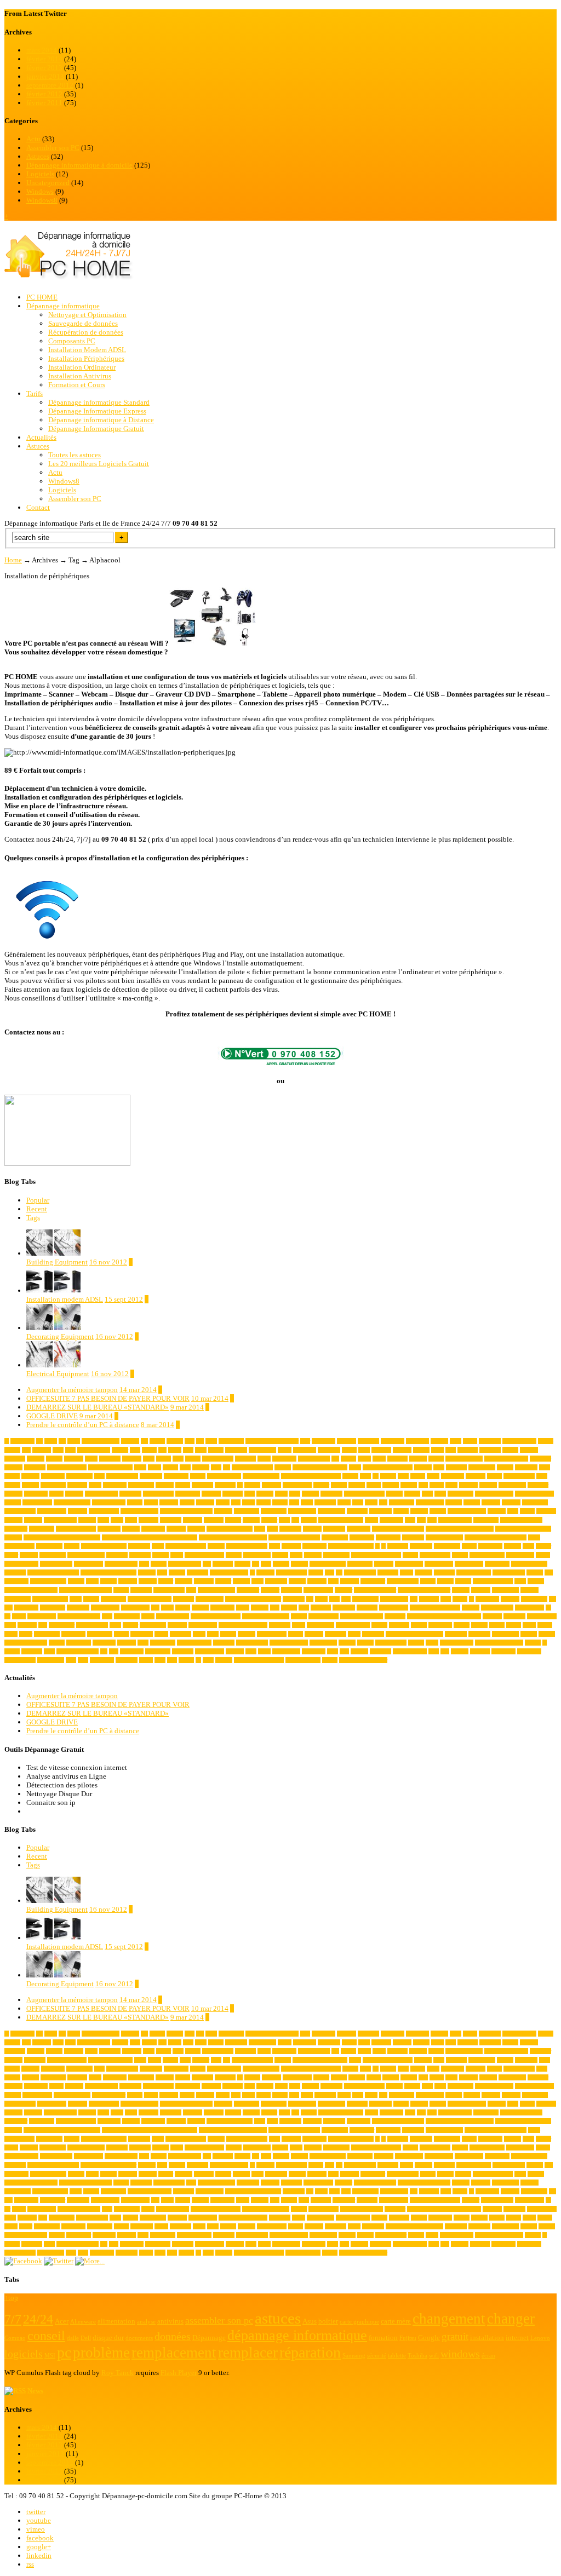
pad (414, 1599)
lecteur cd (444, 1572)
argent (379, 1459)
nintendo (481, 1590)
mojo (520, 1581)
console (438, 1511)
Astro (140, 1467)
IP (252, 1572)
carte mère (130, 1494)
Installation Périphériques (86, 358)
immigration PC (328, 1564)
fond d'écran (53, 1555)
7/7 (62, 1441)
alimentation (262, 1450)
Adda (456, 1441)
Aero (70, 1450)
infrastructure (439, 1564)
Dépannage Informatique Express (97, 411)
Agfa (135, 1450)
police (243, 1608)
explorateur (314, 1546)
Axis (99, 1476)
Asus (185, 1467)
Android (529, 1450)
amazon (421, 1450)
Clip (294, 1502)
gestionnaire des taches (376, 1555)
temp (143, 1643)
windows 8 (529, 1651)
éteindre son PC (303, 1660)
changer (13, 1502)
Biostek (30, 1485)
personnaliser (135, 1608)
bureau (437, 1485)
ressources (514, 1616)
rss (30, 2564)
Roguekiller (62, 1625)
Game (296, 1555)
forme (177, 1555)
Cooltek (87, 1520)
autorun (505, 1467)
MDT (257, 1581)
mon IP (536, 1581)
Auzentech (526, 1467)
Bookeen (271, 1485)
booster (321, 1485)
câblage (309, 1520)
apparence (245, 1459)
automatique (482, 1467)
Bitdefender (53, 1485)
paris (446, 1599)
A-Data (157, 1441)
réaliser (130, 1625)
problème (321, 1608)
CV (295, 1520)
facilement (421, 1546)
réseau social (320, 1625)
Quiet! (19, 1616)
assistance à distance (110, 1467)
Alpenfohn (305, 1450)
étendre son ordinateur (363, 1660)
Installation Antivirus (80, 376)
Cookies (497, 1511)
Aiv (162, 1450)
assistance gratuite (67, 1467)
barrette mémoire (261, 1476)
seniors (497, 1625)
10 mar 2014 (210, 1398)
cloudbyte (325, 1502)
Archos (348, 1459)
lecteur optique (509, 1572)
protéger (471, 1608)
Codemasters (430, 1502)
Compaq (511, 1502)
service (514, 1625)
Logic (92, 1581)
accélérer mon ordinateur (272, 1441)
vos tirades (314, 1651)
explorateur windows (351, 1546)
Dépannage (359, 1529)
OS (310, 1599)
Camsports (36, 1494)
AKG (201, 1450)
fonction (29, 1555)
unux (49, 1651)
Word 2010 (102, 1660)
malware (148, 1581)
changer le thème (72, 1502)
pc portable (26, 1608)
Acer (305, 1441)
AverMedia (53, 1476)
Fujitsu (280, 1555)
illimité (281, 1564)
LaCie (407, 1572)
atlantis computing (252, 1467)
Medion (297, 1581)
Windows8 (42, 200)
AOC (149, 1459)
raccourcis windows (79, 1616)
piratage (200, 1608)
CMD (371, 1502)
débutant (312, 1529)
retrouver (27, 1625)
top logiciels (323, 1643)
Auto (439, 1467)
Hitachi (242, 1564)
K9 (339, 1572)
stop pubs (336, 1634)
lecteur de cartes (474, 1572)
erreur (158, 1546)
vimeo (36, 2529)
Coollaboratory (60, 1520)
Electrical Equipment (58, 1374)
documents (153, 1529)
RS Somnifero (92, 1625)
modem (445, 1581)
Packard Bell (394, 1599)
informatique (409, 1564)
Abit (190, 1441)
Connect (223, 1511)
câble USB (391, 1520)
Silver (26, 1634)
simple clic (73, 1634)
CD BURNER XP (364, 1494)
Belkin (418, 1476)
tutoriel (533, 1643)
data (421, 1520)
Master (166, 1581)
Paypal (460, 1599)
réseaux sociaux (353, 1625)
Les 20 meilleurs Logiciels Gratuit (99, 464)
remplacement (324, 1616)
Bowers (357, 1485)
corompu (193, 1520)
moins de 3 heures (493, 1581)
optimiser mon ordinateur (253, 1599)
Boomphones (297, 1485)
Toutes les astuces (75, 455)
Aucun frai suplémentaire (320, 1467)
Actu (33, 139)
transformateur (391, 1643)
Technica (127, 1643)
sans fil (419, 1625)
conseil (401, 1511)
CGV (440, 1494)
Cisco (248, 1502)
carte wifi (233, 1494)
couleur (269, 1520)
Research (492, 1616)
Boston (339, 1485)
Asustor (201, 1467)
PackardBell (365, 1599)
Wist (83, 1660)
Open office (113, 1599)
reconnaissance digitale (216, 1616)
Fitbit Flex (490, 1546)
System (529, 1634)
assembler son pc (464, 1459)
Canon (56, 1494)
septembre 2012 (50, 85)
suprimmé (456, 1634)
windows (480, 1651)
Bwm (451, 1485)
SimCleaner (47, 1634)
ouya (334, 1599)
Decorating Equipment (60, 1336)
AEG (58, 1450)
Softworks (142, 1634)
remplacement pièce (362, 1616)
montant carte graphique (85, 1590)
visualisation (286, 1651)
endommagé (49, 1546)
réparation (280, 1625)
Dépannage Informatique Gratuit (96, 429)
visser (264, 1651)
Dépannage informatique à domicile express (150, 1537)
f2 (383, 1546)
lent (549, 1572)
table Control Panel (26, 1643)
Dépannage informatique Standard (99, 402)
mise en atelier (403, 1581)
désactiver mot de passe (294, 1537)
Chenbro (169, 1502)
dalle (410, 1520)
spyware (247, 1634)
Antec (91, 1459)
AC (200, 1441)
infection (384, 1564)
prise (304, 1608)
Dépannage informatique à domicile (79, 165)
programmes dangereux (435, 1608)
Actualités (41, 437)
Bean (403, 1476)
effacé (534, 1537)
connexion (380, 1511)
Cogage (454, 1502)
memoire (317, 1581)
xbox (160, 1660)
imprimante (360, 1564)
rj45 (43, 1625)
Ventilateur (132, 1651)
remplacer (395, 1616)
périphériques (529, 1608)
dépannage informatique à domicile (62, 1537)
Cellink (394, 1494)
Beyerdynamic (519, 1476)
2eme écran (22, 1441)
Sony (213, 1634)
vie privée (183, 1651)
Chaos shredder (109, 1502)
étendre (330, 1660)
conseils (419, 1511)
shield (529, 1625)
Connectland (331, 1511)
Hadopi (159, 1564)
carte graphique (101, 1494)
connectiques (302, 1511)
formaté (161, 1555)
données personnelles (230, 1529)
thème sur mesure (289, 1643)
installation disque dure (53, 1572)
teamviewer (79, 1643)
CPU (284, 1520)
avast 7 (12, 1476)
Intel (162, 1572)
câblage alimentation (341, 1520)
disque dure (42, 1529)
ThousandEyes (252, 1643)
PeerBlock (78, 1608)
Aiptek (149, 1450)
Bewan (494, 1476)
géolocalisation (121, 1564)
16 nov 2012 (108, 1262)
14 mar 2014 (138, 1390)
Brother (391, 1485)
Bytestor (468, 1485)
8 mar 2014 (158, 1425)
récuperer (177, 1625)
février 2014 (44, 59)
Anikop (54, 1459)
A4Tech (175, 1441)
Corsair (233, 1520)
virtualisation (210, 1651)
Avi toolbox (79, 1476)
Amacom (381, 1450)
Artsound (397, 1459)
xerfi (172, 1660)
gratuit (543, 1555)
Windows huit (20, 1660)
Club (358, 1502)
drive (272, 1529)
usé (104, 1651)
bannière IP (176, 1476)
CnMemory (402, 1502)
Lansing (423, 1572)
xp (198, 1660)
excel (274, 1546)
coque (117, 1520)
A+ (144, 1441)
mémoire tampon (216, 1590)
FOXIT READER (204, 1555)
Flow (528, 1546)
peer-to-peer (53, 1608)
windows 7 (503, 1651)
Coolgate (546, 1511)
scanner (462, 1625)
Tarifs (35, 393)
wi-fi (434, 1651)
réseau (299, 1625)
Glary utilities (435, 1555)
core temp (171, 1520)
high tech (223, 1564)
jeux (330, 1572)
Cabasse (488, 1485)
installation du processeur (108, 1572)
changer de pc (37, 1502)
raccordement (42, 1616)
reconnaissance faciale (266, 1616)
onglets (91, 1599)
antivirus (132, 1459)
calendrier (538, 1485)
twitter (36, 2512)
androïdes (15, 1459)
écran (208, 1660)
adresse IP (490, 1441)
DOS (260, 1529)
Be (376, 1476)
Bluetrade (225, 1485)
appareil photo (218, 1459)
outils (321, 1599)
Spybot (228, 1634)
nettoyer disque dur (375, 1590)
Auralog (423, 1467)
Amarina (402, 1450)
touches (365, 1643)
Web (344, 1651)
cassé (295, 1494)
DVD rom (290, 1529)
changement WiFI (534, 1494)
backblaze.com (122, 1476)
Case (250, 1494)
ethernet (216, 1546)
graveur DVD (88, 1564)
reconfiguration (173, 1616)
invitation (198, 1572)
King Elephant (360, 1572)
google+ (39, 2547)
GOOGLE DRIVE (52, 1416)
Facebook (398, 1546)
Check (151, 1502)
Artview (418, 1459)
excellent (291, 1546)
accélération (231, 1441)
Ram (107, 1616)
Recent (37, 1209)
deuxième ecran (455, 1520)
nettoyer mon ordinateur (424, 1590)
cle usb (280, 1502)
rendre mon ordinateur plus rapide (444, 1616)
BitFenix (77, 1485)
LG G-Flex (16, 1581)
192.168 (130, 1441)
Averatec (30, 1476)
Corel (131, 1520)
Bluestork (202, 1485)
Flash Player (179, 2373)
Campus (13, 1494)
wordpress (127, 1660)
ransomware (127, 1616)
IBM (266, 1564)
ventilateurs (158, 1651)
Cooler (527, 1511)
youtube (39, 2520)
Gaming (313, 1555)
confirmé (78, 1511)
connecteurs (247, 1511)
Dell (432, 1520)
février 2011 (44, 103)
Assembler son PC (53, 148)
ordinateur (294, 1599)
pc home (510, 1599)
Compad (491, 1502)
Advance (42, 1450)
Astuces (38, 156)
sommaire (181, 1634)
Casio (281, 1494)
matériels (204, 1581)
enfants (72, 1546)
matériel (184, 1581)
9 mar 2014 (187, 1407)
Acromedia (393, 1441)
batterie (350, 1476)
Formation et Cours (77, 385)
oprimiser (184, 1599)
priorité (289, 1608)
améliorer (468, 1450)
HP (256, 1564)
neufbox (461, 1590)
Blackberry (115, 1485)
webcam (359, 1651)
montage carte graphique (31, 1590)
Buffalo (409, 1485)
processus (367, 1608)
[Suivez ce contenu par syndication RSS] (15, 2391)
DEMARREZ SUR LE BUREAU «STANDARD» (98, 1407)
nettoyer (344, 1590)
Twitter (12, 1651)
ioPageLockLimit (229, 1572)
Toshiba (347, 1643)
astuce (154, 1467)
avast (545, 1467)
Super (354, 1634)
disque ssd (109, 1529)
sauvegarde (440, 1625)
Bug (423, 1485)
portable (260, 1608)
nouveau (529, 1590)
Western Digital (410, 1651)
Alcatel (216, 1450)
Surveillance (505, 1634)
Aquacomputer (314, 1459)
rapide (148, 1616)
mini (333, 1581)
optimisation (210, 1599)
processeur (344, 1608)
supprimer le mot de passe (414, 1634)
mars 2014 (42, 50)
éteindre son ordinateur (259, 1660)
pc (471, 1599)
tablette (57, 1643)
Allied (285, 1450)
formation (140, 1555)
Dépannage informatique (63, 306)
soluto (161, 1634)
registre (299, 1616)
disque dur (16, 1529)
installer (147, 1572)
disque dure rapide (76, 1529)
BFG (542, 1476)
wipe (71, 1660)
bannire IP (151, 1476)
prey (275, 1608)
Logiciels (40, 174)
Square (296, 1634)
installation (497, 1564)
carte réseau (188, 1494)
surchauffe (479, 1634)
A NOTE (74, 1459)
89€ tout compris (101, 1441)
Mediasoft (276, 1581)
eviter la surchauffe (247, 1546)
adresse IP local (519, 1441)
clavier (264, 1502)
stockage (314, 1634)
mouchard (141, 1590)
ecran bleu (413, 1537)
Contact (38, 507)
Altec (364, 1450)
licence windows (48, 1581)
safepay (379, 1625)
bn (240, 1485)
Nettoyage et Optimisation (87, 315)
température (163, 1643)
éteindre (224, 1660)
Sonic (199, 1634)
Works (146, 1660)
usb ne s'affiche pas (78, 1651)
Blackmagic (141, 1485)
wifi (445, 1651)
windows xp (51, 1660)
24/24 (74, 1441)
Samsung (399, 1625)
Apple (264, 1459)
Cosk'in (251, 1520)
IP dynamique (291, 1572)
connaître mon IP (139, 1511)
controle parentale (467, 1511)
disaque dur (486, 1520)
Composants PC (72, 341)
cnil (383, 1502)
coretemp (148, 1520)
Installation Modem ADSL (87, 350)
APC (178, 1459)
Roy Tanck (118, 2373)
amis (451, 1450)
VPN (333, 1651)
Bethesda (476, 1476)
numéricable (18, 1599)
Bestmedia (453, 1476)
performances (105, 1608)
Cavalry (310, 1494)
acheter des (324, 1441)
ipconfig (265, 1572)
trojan (432, 1643)
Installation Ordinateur (82, 367)
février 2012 (44, 94)
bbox (365, 1476)
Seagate (479, 1625)
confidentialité (20, 1511)
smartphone (100, 1634)
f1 (377, 1546)
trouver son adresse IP (499, 1643)
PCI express (534, 1599)
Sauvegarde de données (83, 323)
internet (177, 1572)
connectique (274, 1511)
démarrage (334, 1529)
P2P (346, 1599)
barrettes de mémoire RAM (311, 1476)
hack (144, 1564)
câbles (371, 1520)
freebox (234, 1555)
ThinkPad (224, 1643)
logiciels (128, 1581)
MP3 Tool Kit (169, 1590)
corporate (214, 1520)
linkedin (39, 2555)
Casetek (265, 1494)
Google (460, 1555)
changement (460, 1494)
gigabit (410, 1555)
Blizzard (165, 1485)
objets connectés (50, 1599)
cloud (307, 1502)
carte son (211, 1494)
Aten (216, 1467)
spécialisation (272, 1634)
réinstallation (203, 1625)
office (76, 1599)
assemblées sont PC (506, 1459)
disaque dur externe (521, 1520)
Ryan (115, 1625)
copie (103, 1520)
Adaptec (439, 1441)
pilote (167, 1608)
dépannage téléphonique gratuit (233, 1537)
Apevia (193, 1459)
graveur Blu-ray (21, 1564)
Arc (335, 1459)
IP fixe (316, 1572)
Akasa (175, 1450)
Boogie (252, 1485)
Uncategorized (48, 183)
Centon (412, 1494)
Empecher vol (19, 1546)
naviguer (270, 1590)
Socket (121, 1634)
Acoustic (347, 1441)
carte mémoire (158, 1494)
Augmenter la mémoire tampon (72, 1390)
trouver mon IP (457, 1643)
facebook (40, 2538)
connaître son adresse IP (186, 1511)
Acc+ (211, 1441)
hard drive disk (185, 1564)
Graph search (520, 1555)
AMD (437, 1450)
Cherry (187, 1502)
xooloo (186, 1660)
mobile (428, 1581)
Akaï (188, 1450)
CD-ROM (331, 1494)
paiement (429, 1599)
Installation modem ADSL (65, 1299)
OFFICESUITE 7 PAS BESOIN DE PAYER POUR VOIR (108, 1398)
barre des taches (224, 1476)
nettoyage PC (318, 1590)
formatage (117, 1555)
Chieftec (205, 1502)
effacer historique (444, 1537)
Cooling (13, 1520)
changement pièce (494, 1494)
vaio (114, 1651)
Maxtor (223, 1581)
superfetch (373, 1634)
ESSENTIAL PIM (186, 1546)
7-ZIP (51, 1441)
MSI (191, 1590)
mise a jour (373, 1581)
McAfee (241, 1581)
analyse (510, 1450)
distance (131, 1529)
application (284, 1459)
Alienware (236, 1450)
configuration (52, 1511)
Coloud (472, 1502)
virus (251, 1651)
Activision (417, 1441)
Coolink (33, 1520)
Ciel (236, 1502)
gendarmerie (336, 1555)
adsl (26, 1450)
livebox (76, 1581)
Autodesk (456, 1467)
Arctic (364, 1459)
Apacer (164, 1459)
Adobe (470, 1441)
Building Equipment (57, 1262)
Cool (513, 1511)
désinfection (335, 1537)
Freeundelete (257, 1555)
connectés (357, 1511)
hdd (207, 1564)
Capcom (74, 1494)
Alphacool (329, 1450)
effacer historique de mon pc (496, 1537)
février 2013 (44, 68)
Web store (380, 1651)
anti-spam (110, 1459)
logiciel (108, 1581)
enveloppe (139, 1546)
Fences (469, 1546)
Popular (38, 1200)
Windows (40, 191)
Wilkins (460, 1651)
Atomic (283, 1467)
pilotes (183, 1608)
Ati (227, 1467)
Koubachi (388, 1572)
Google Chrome (487, 1555)
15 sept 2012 (124, 1299)
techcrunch (104, 1643)
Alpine (349, 1450)
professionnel (394, 1608)
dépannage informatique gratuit (460, 1529)
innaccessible (469, 1564)
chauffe (135, 1502)
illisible (299, 1564)
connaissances (104, 1511)
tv (545, 1643)
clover (344, 1502)
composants (535, 1502)
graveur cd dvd (56, 1564)
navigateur (248, 1590)
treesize (416, 1643)
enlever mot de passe (104, 1546)
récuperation (153, 1625)
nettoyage (291, 1590)
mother (121, 1590)
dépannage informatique (398, 1529)
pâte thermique (497, 1608)
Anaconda (490, 1450)
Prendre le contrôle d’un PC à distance (83, 1425)
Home (13, 560)
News (35, 2391)
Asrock (436, 1459)
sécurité (547, 1634)
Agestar (120, 1450)
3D (39, 1441)
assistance (35, 1467)
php (155, 1608)
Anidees (36, 1459)
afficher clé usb (94, 1450)
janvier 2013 (45, 76)
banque (198, 1476)
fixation (513, 1546)
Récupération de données (86, 332)
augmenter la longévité (388, 1467)
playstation (222, 1608)
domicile (176, 1529)
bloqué (183, 1485)
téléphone (32, 1651)
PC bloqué (487, 1599)
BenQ (433, 1476)
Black (95, 1485)
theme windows (194, 1643)
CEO (427, 1494)
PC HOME (42, 297)
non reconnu (505, 1590)
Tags (33, 1218)
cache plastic (512, 1485)
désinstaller (362, 1537)
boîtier (374, 1485)
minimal (350, 1581)
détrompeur (388, 1537)
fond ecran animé (86, 1555)
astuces (170, 1467)
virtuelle (235, 1651)
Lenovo (535, 1572)
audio (355, 1467)
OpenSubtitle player (150, 1599)
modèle (463, 1581)
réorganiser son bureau (243, 1625)
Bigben (12, 1485)
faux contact (447, 1546)
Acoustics (368, 1441)
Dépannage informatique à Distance (101, 420)
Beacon (388, 1476)
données (196, 1529)
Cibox (223, 1502)
